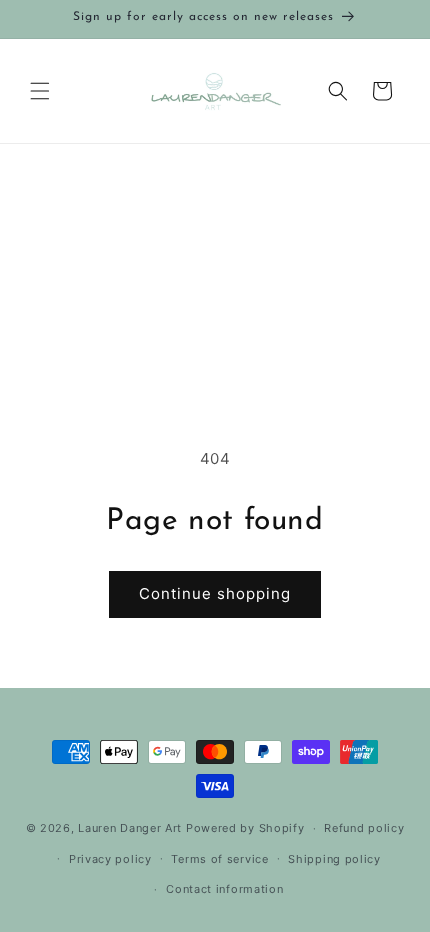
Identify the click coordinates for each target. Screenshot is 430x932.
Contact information (224, 889)
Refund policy (364, 828)
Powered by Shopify (245, 828)
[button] (40, 91)
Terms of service (219, 859)
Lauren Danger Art (130, 828)
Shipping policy (334, 859)
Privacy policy (110, 859)
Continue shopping (215, 593)
